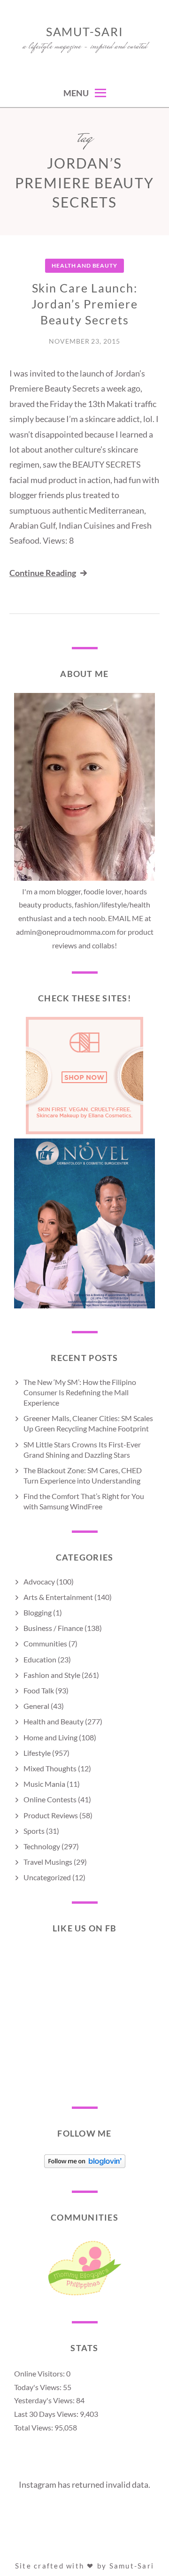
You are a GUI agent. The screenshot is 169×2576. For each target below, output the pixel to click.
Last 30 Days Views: (47, 2414)
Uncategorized (47, 1877)
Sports (34, 1831)
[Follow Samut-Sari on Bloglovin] (85, 2165)
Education (40, 1659)
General (36, 1706)
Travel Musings (48, 1862)
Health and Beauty (84, 265)
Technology (42, 1846)
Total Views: (34, 2427)
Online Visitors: (40, 2373)
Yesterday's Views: (45, 2400)
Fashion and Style (52, 1675)
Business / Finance (53, 1628)
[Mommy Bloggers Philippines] (84, 2295)
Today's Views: (38, 2387)
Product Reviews (51, 1815)
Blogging (38, 1612)
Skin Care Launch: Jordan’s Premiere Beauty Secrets (85, 304)
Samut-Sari (85, 31)
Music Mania (44, 1784)
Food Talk (39, 1690)
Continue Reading (43, 573)
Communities (45, 1643)
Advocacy (39, 1581)
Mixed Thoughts (50, 1768)
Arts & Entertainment (58, 1597)
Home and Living (50, 1737)
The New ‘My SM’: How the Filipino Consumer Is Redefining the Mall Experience (80, 1392)
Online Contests (50, 1799)
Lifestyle (37, 1753)
